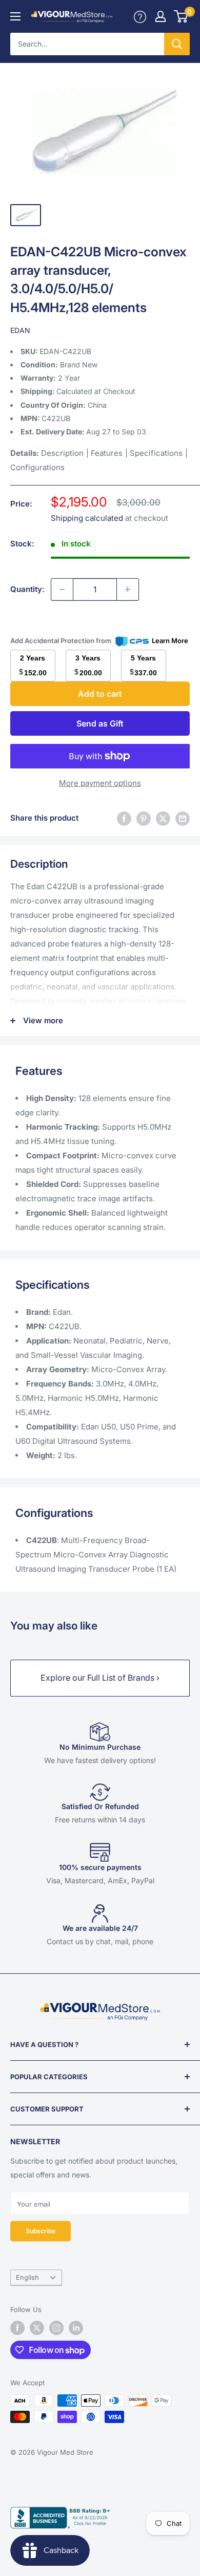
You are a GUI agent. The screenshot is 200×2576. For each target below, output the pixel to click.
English (27, 2277)
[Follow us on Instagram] (56, 2328)
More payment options (100, 783)
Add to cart (100, 694)
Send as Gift (100, 723)
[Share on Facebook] (124, 818)
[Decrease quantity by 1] (62, 589)
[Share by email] (183, 818)
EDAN (20, 330)
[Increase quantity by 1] (128, 589)
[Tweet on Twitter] (163, 818)
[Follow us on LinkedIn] (76, 2328)
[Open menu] (15, 16)
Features (107, 453)
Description (62, 453)
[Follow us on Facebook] (17, 2328)
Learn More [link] (170, 641)
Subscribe (41, 2231)
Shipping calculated (87, 518)
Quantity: (27, 589)
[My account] (140, 16)
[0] (181, 16)
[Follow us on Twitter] (37, 2328)
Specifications (156, 453)
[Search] (177, 44)
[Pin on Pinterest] (144, 818)
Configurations (37, 467)
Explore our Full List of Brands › (100, 1678)
